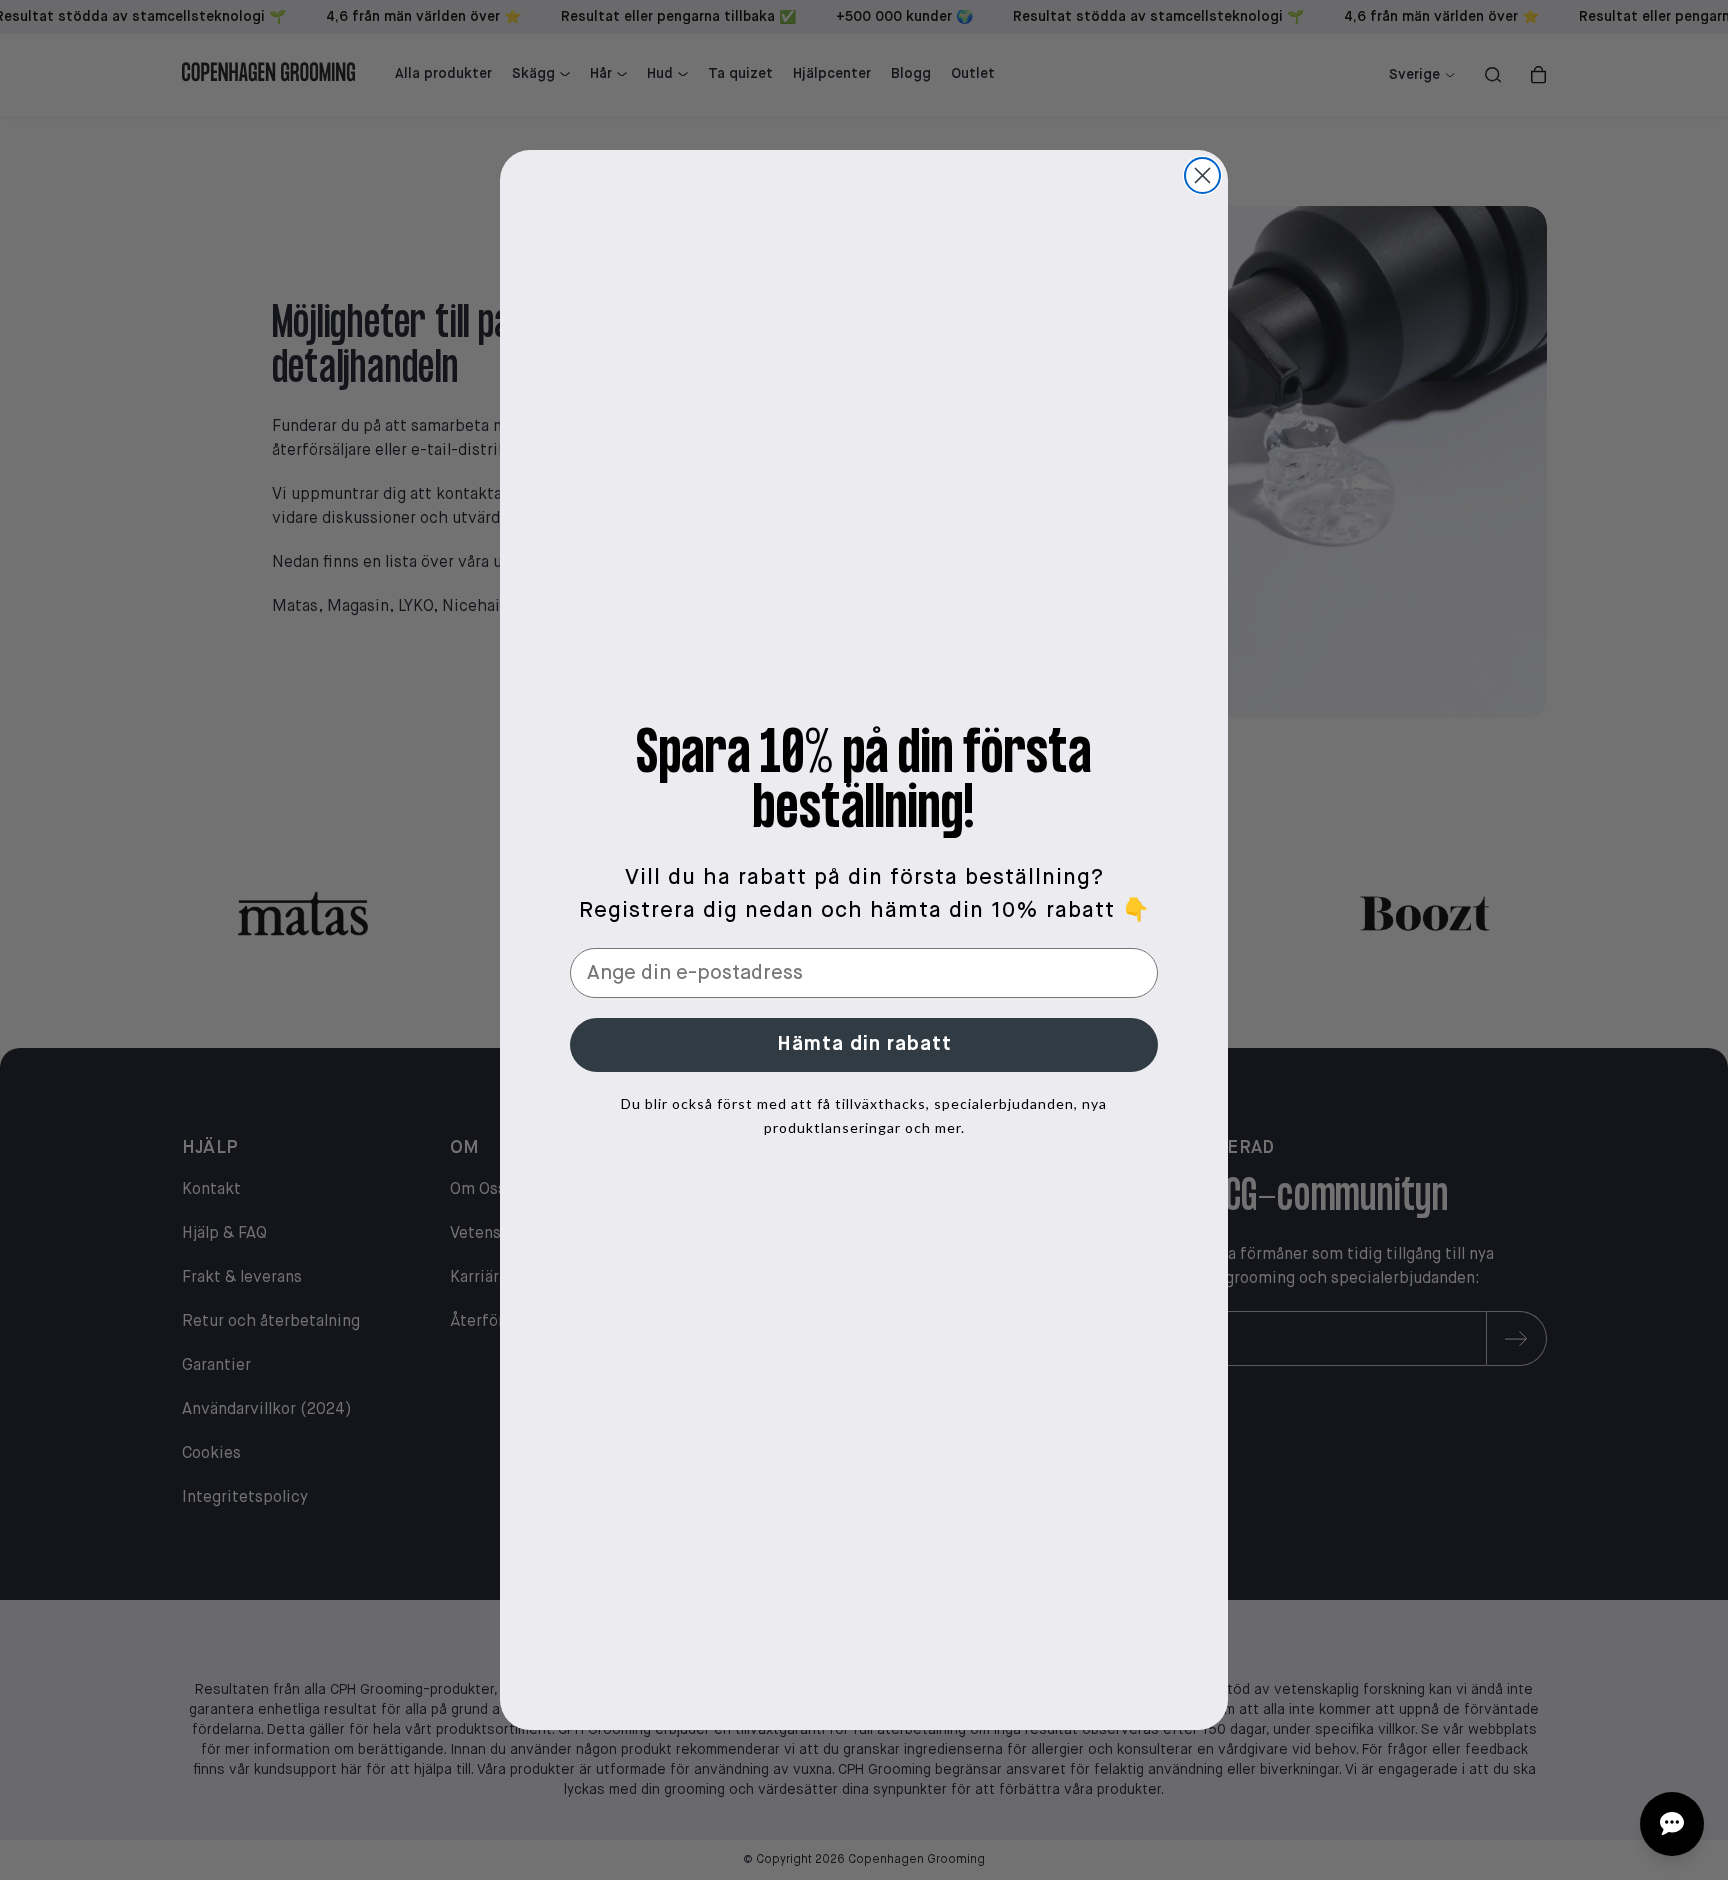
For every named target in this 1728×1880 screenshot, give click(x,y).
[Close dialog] (1202, 175)
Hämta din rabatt (864, 1044)
